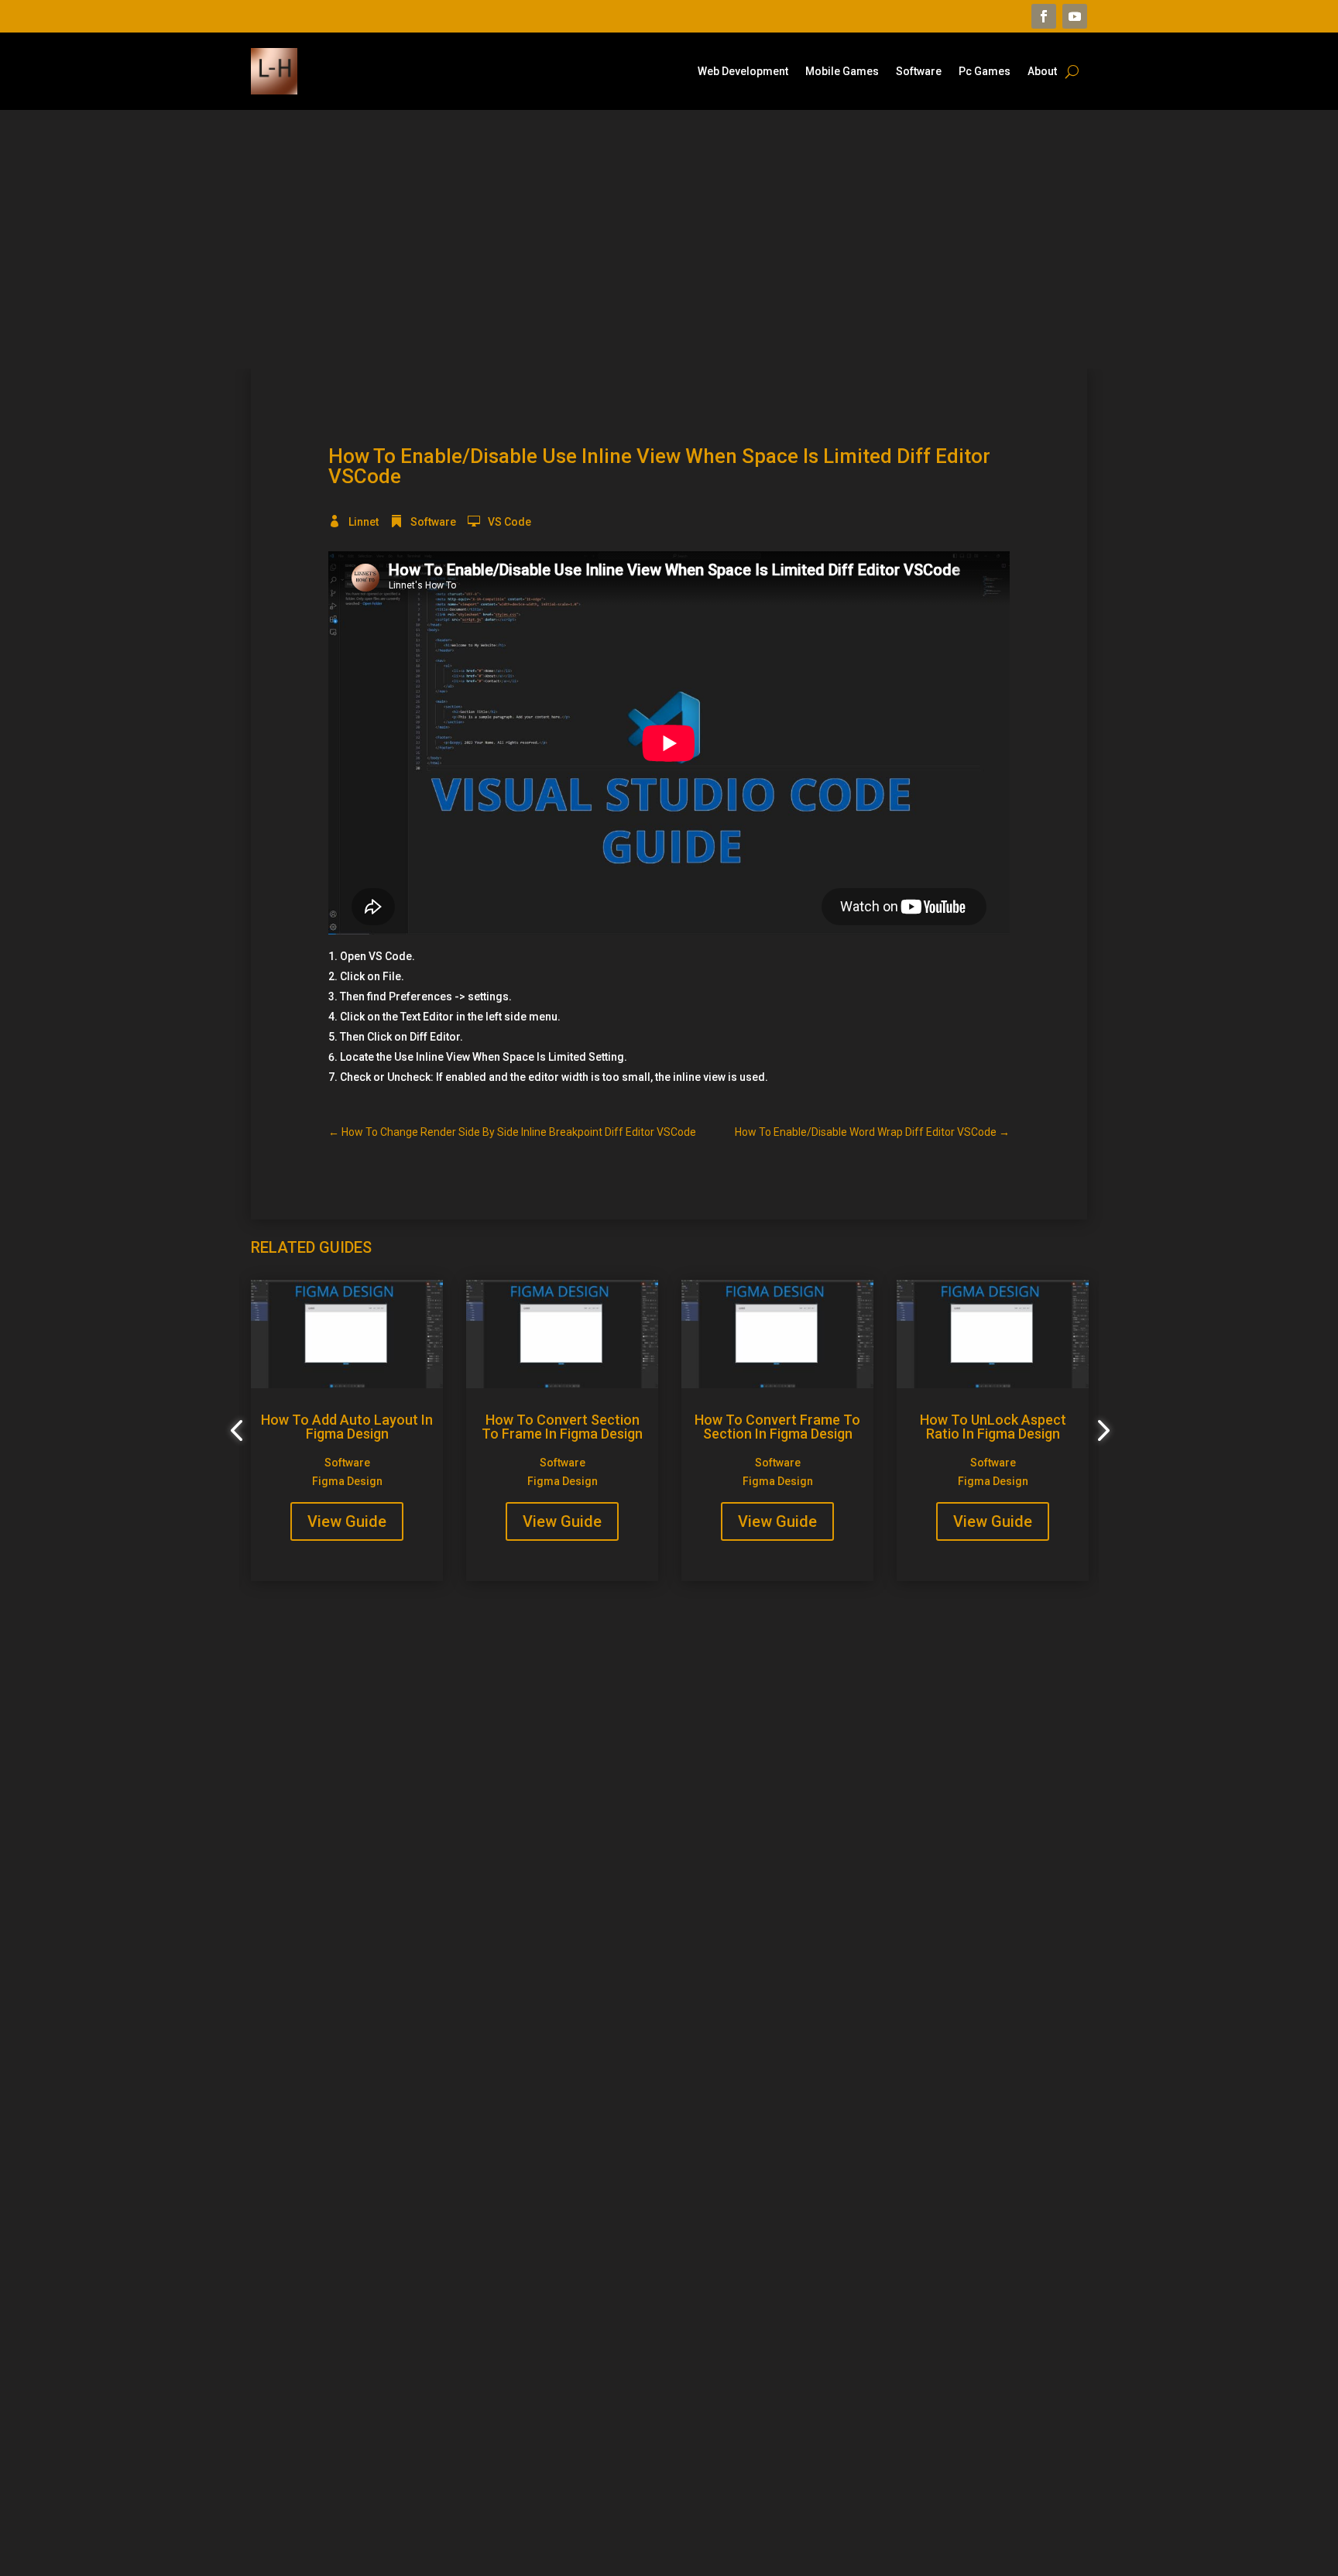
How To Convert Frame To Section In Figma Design (777, 1427)
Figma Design (347, 1481)
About (1042, 72)
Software (919, 72)
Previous (239, 1431)
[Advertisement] (669, 239)
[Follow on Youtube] (1075, 16)
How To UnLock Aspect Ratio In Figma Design (993, 1427)
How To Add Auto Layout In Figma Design (347, 1427)
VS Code (509, 522)
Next (1099, 1431)
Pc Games (985, 72)
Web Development (743, 72)
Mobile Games (842, 72)
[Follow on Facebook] (1044, 16)
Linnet (364, 522)
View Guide (347, 1521)
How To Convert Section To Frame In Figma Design (562, 1427)
